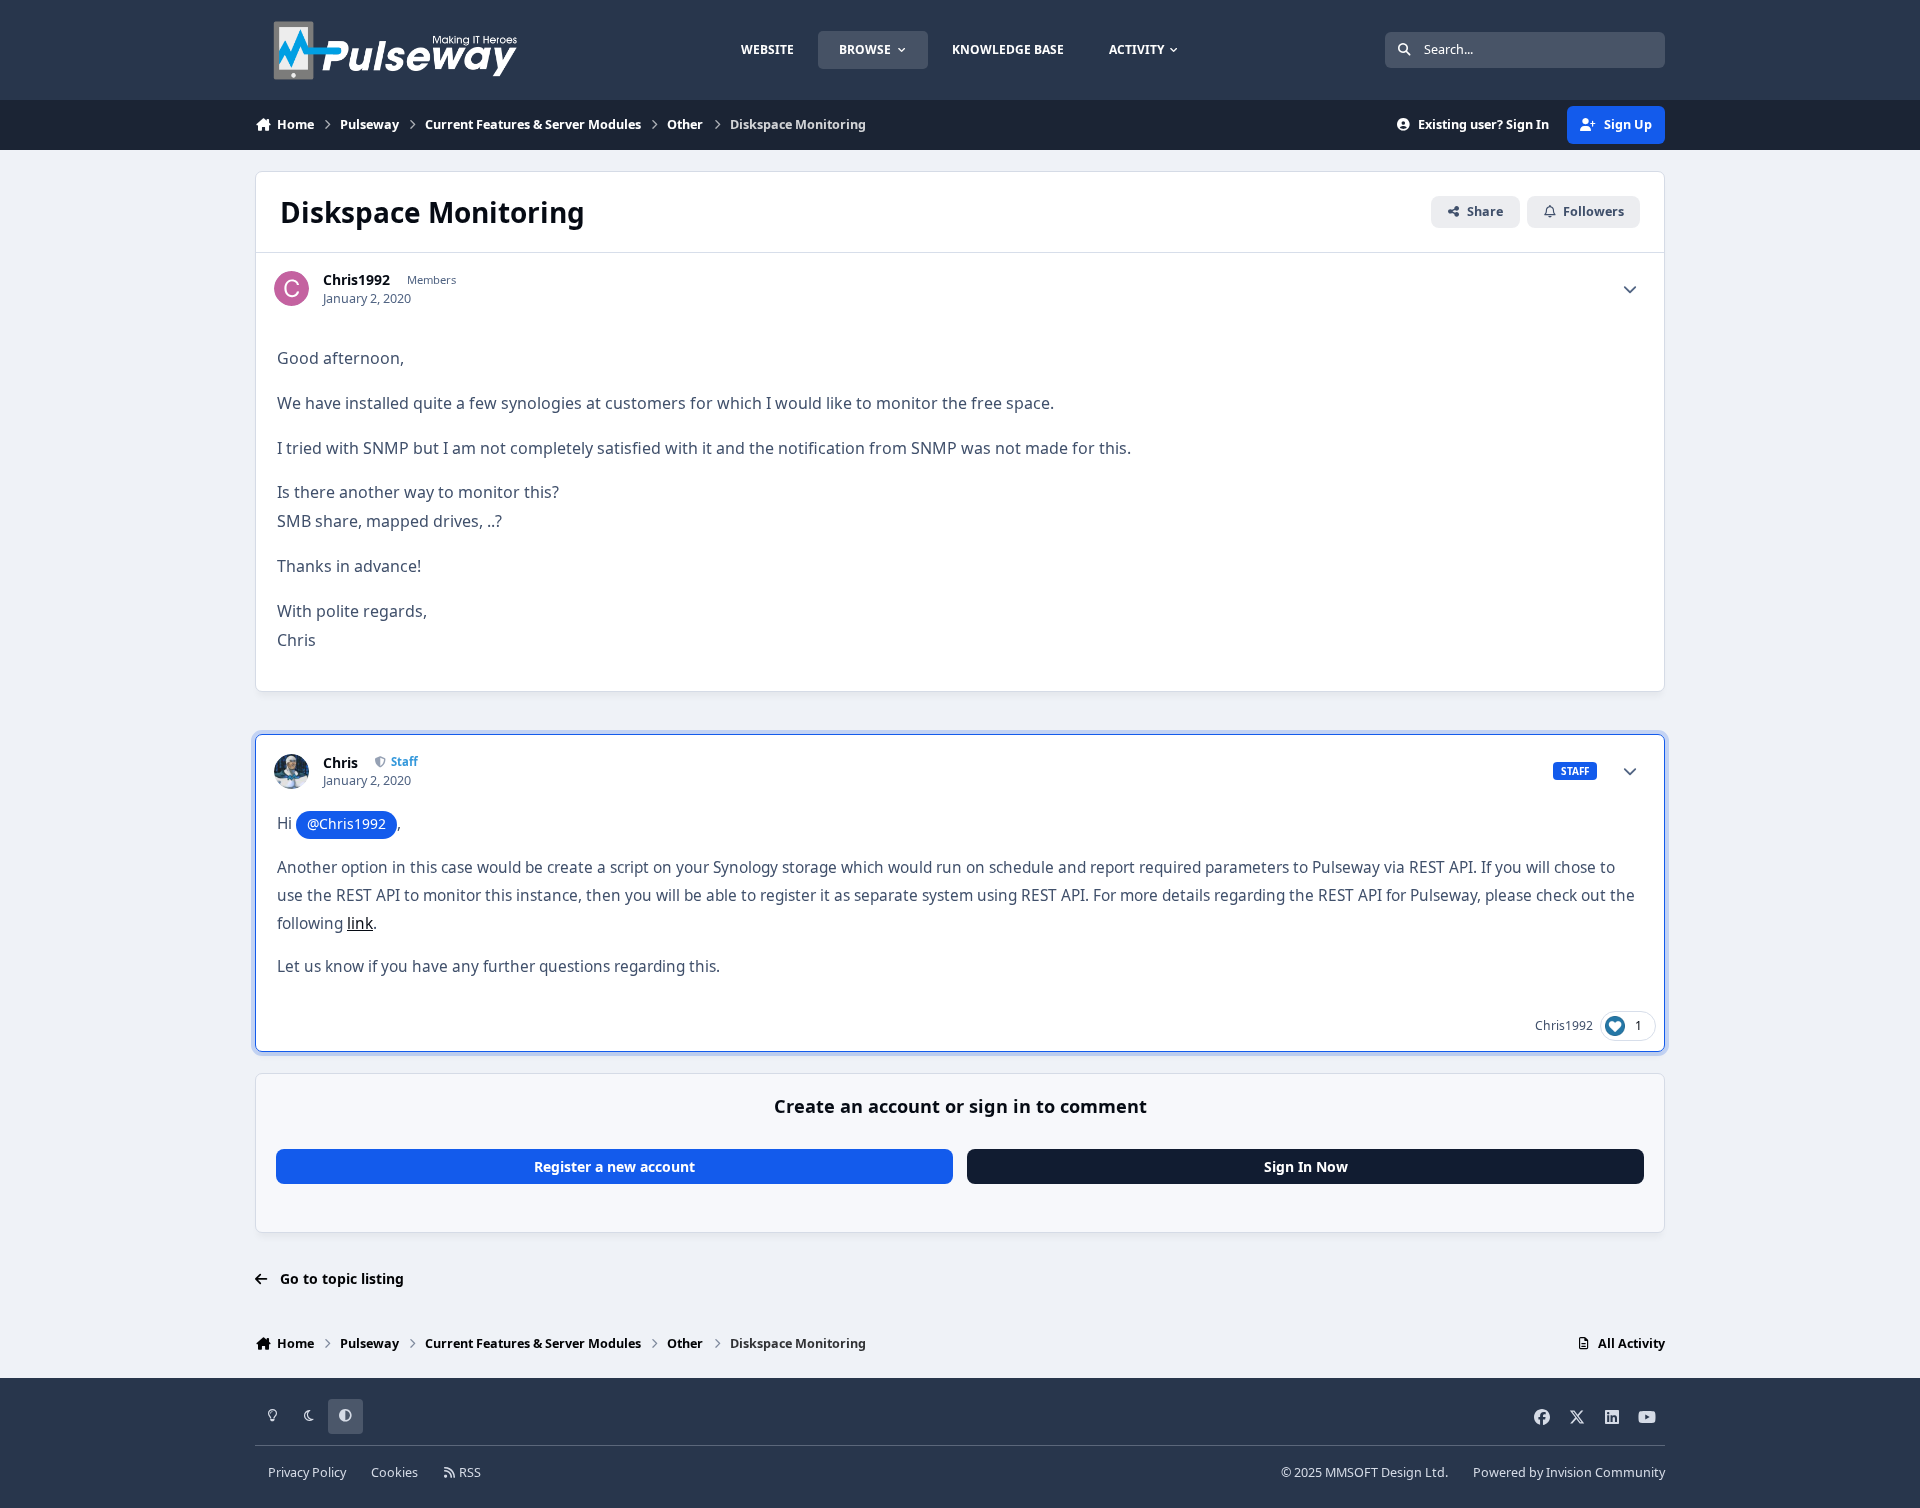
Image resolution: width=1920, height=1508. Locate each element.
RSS (468, 1472)
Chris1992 (356, 280)
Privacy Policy (307, 1472)
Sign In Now (1306, 1166)
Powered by (1569, 1472)
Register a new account (614, 1166)
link (360, 923)
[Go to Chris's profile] (291, 771)
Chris (340, 763)
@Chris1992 (346, 823)
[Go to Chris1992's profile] (291, 288)
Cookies (394, 1472)
